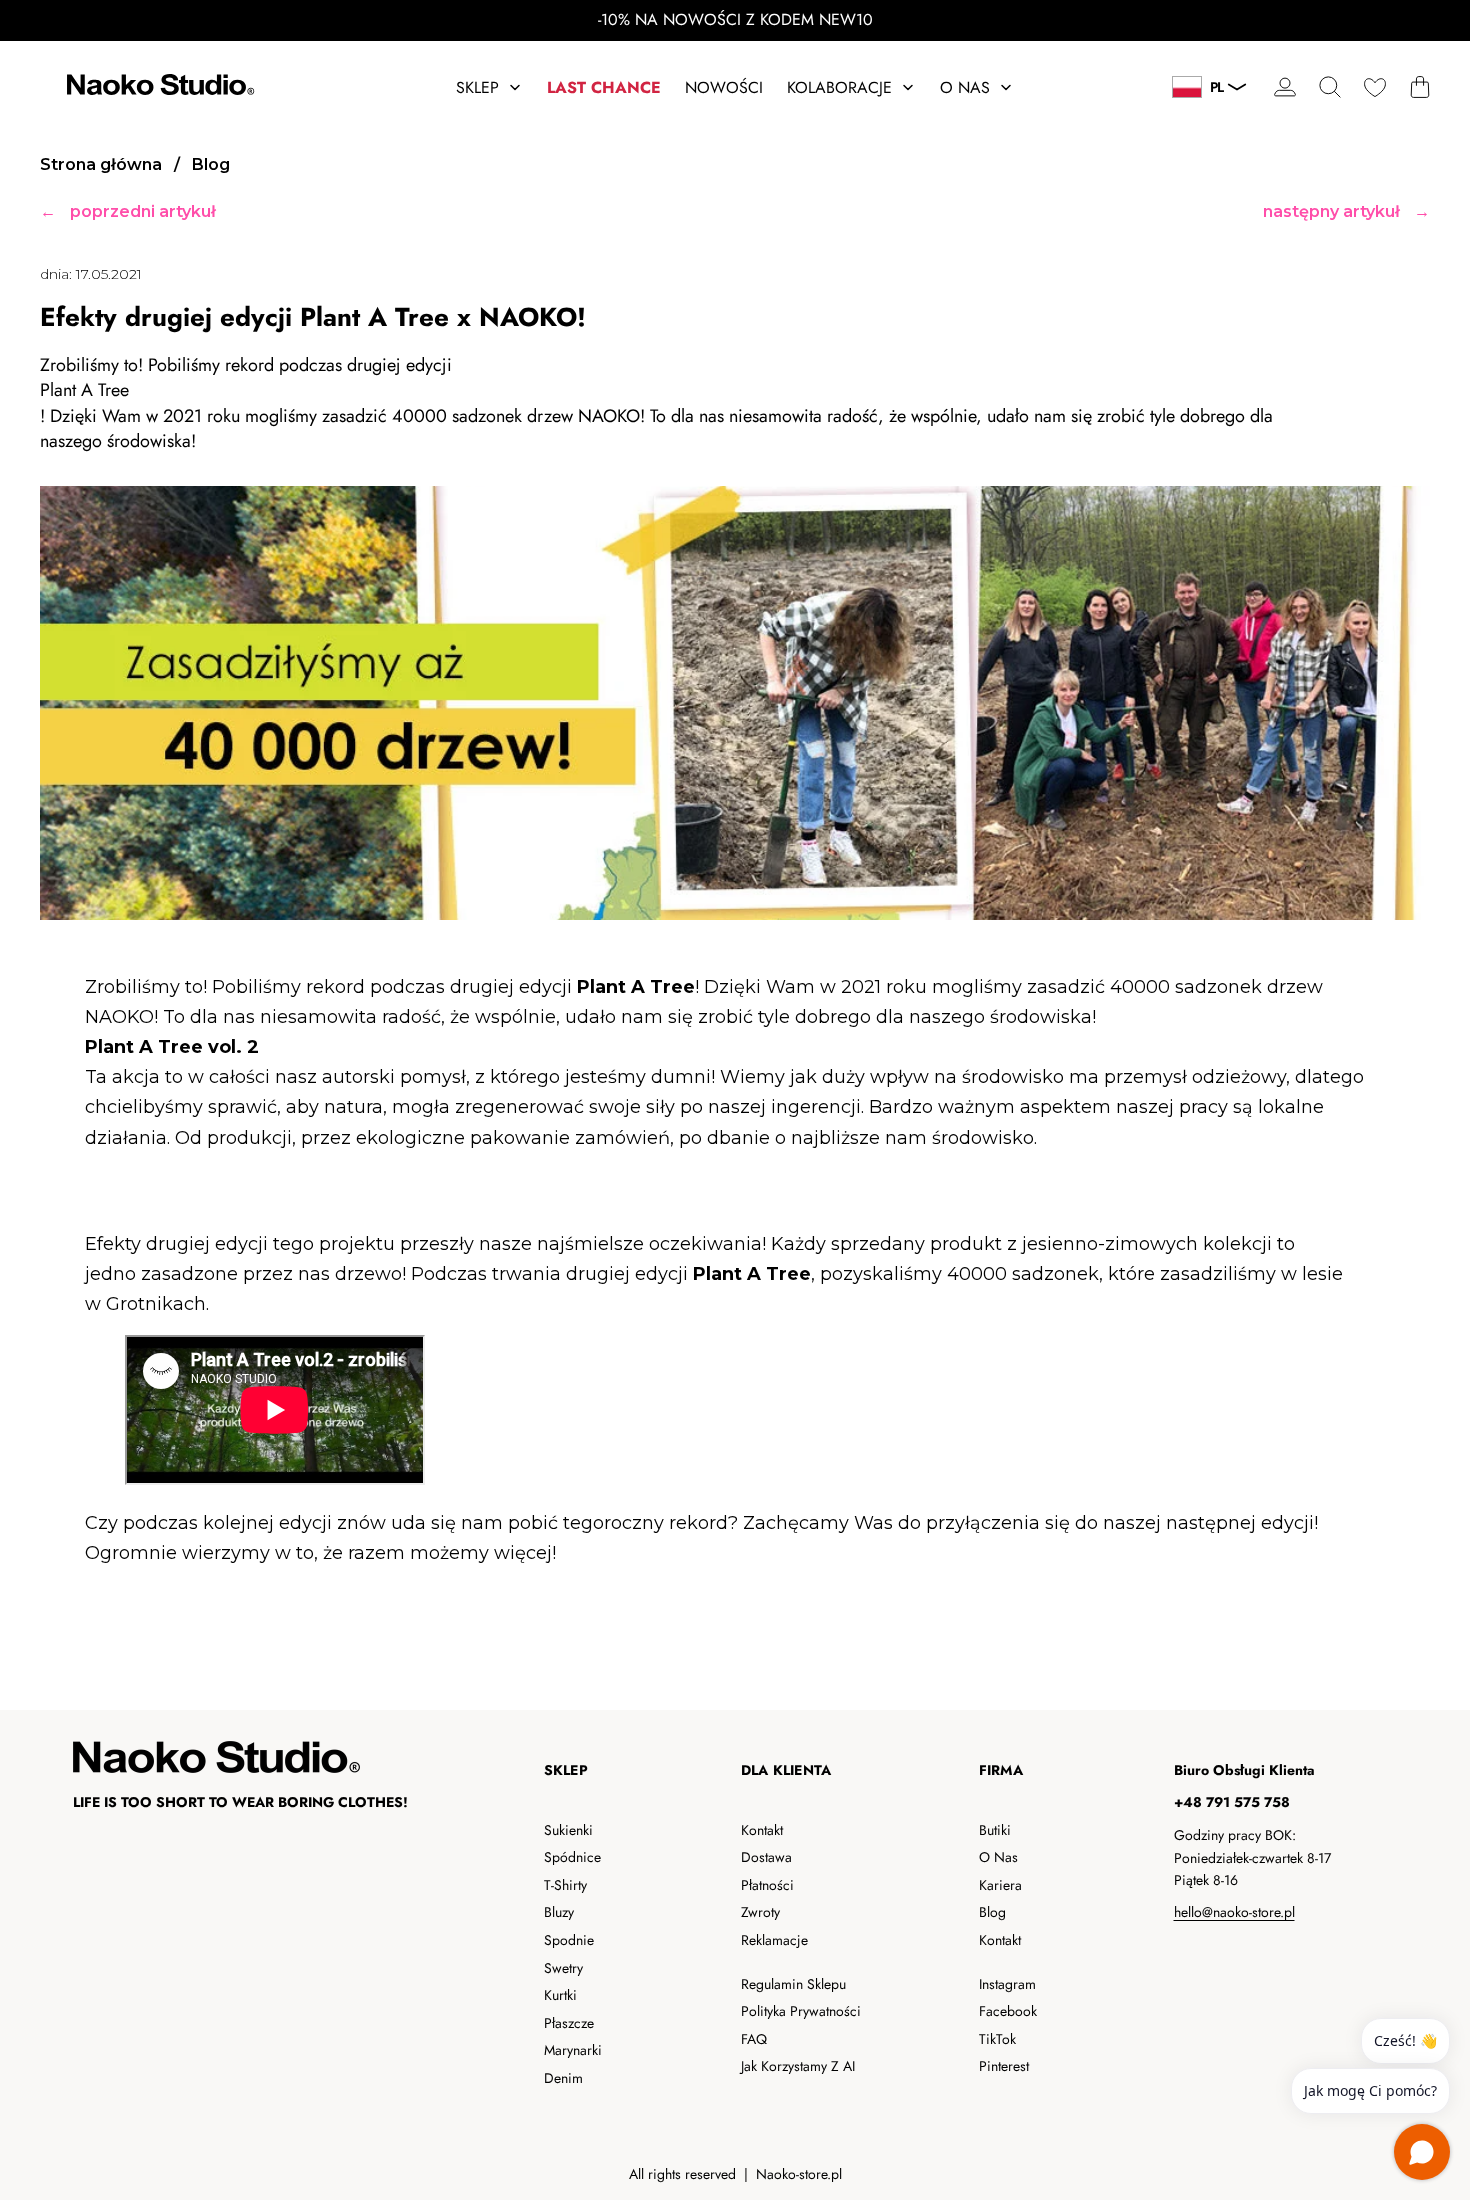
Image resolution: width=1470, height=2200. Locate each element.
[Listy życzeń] (1374, 87)
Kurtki (560, 1995)
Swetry (563, 1968)
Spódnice (572, 1857)
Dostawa (766, 1857)
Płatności (767, 1885)
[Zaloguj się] (1284, 87)
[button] (1329, 87)
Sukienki (568, 1830)
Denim (563, 2078)
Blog (992, 1912)
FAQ (754, 2039)
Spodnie (569, 1940)
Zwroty (760, 1912)
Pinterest (1004, 2066)
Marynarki (573, 2050)
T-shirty (565, 1885)
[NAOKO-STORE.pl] (158, 87)
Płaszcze (569, 2023)
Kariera (1000, 1885)
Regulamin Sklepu (793, 1984)
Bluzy (559, 1912)
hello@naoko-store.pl (1234, 1912)
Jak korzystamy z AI (798, 2066)
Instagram (1007, 1984)
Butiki (995, 1830)
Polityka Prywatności (801, 2011)
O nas (998, 1857)
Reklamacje (774, 1940)
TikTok (997, 2039)
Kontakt (762, 1830)
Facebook (1008, 2011)
